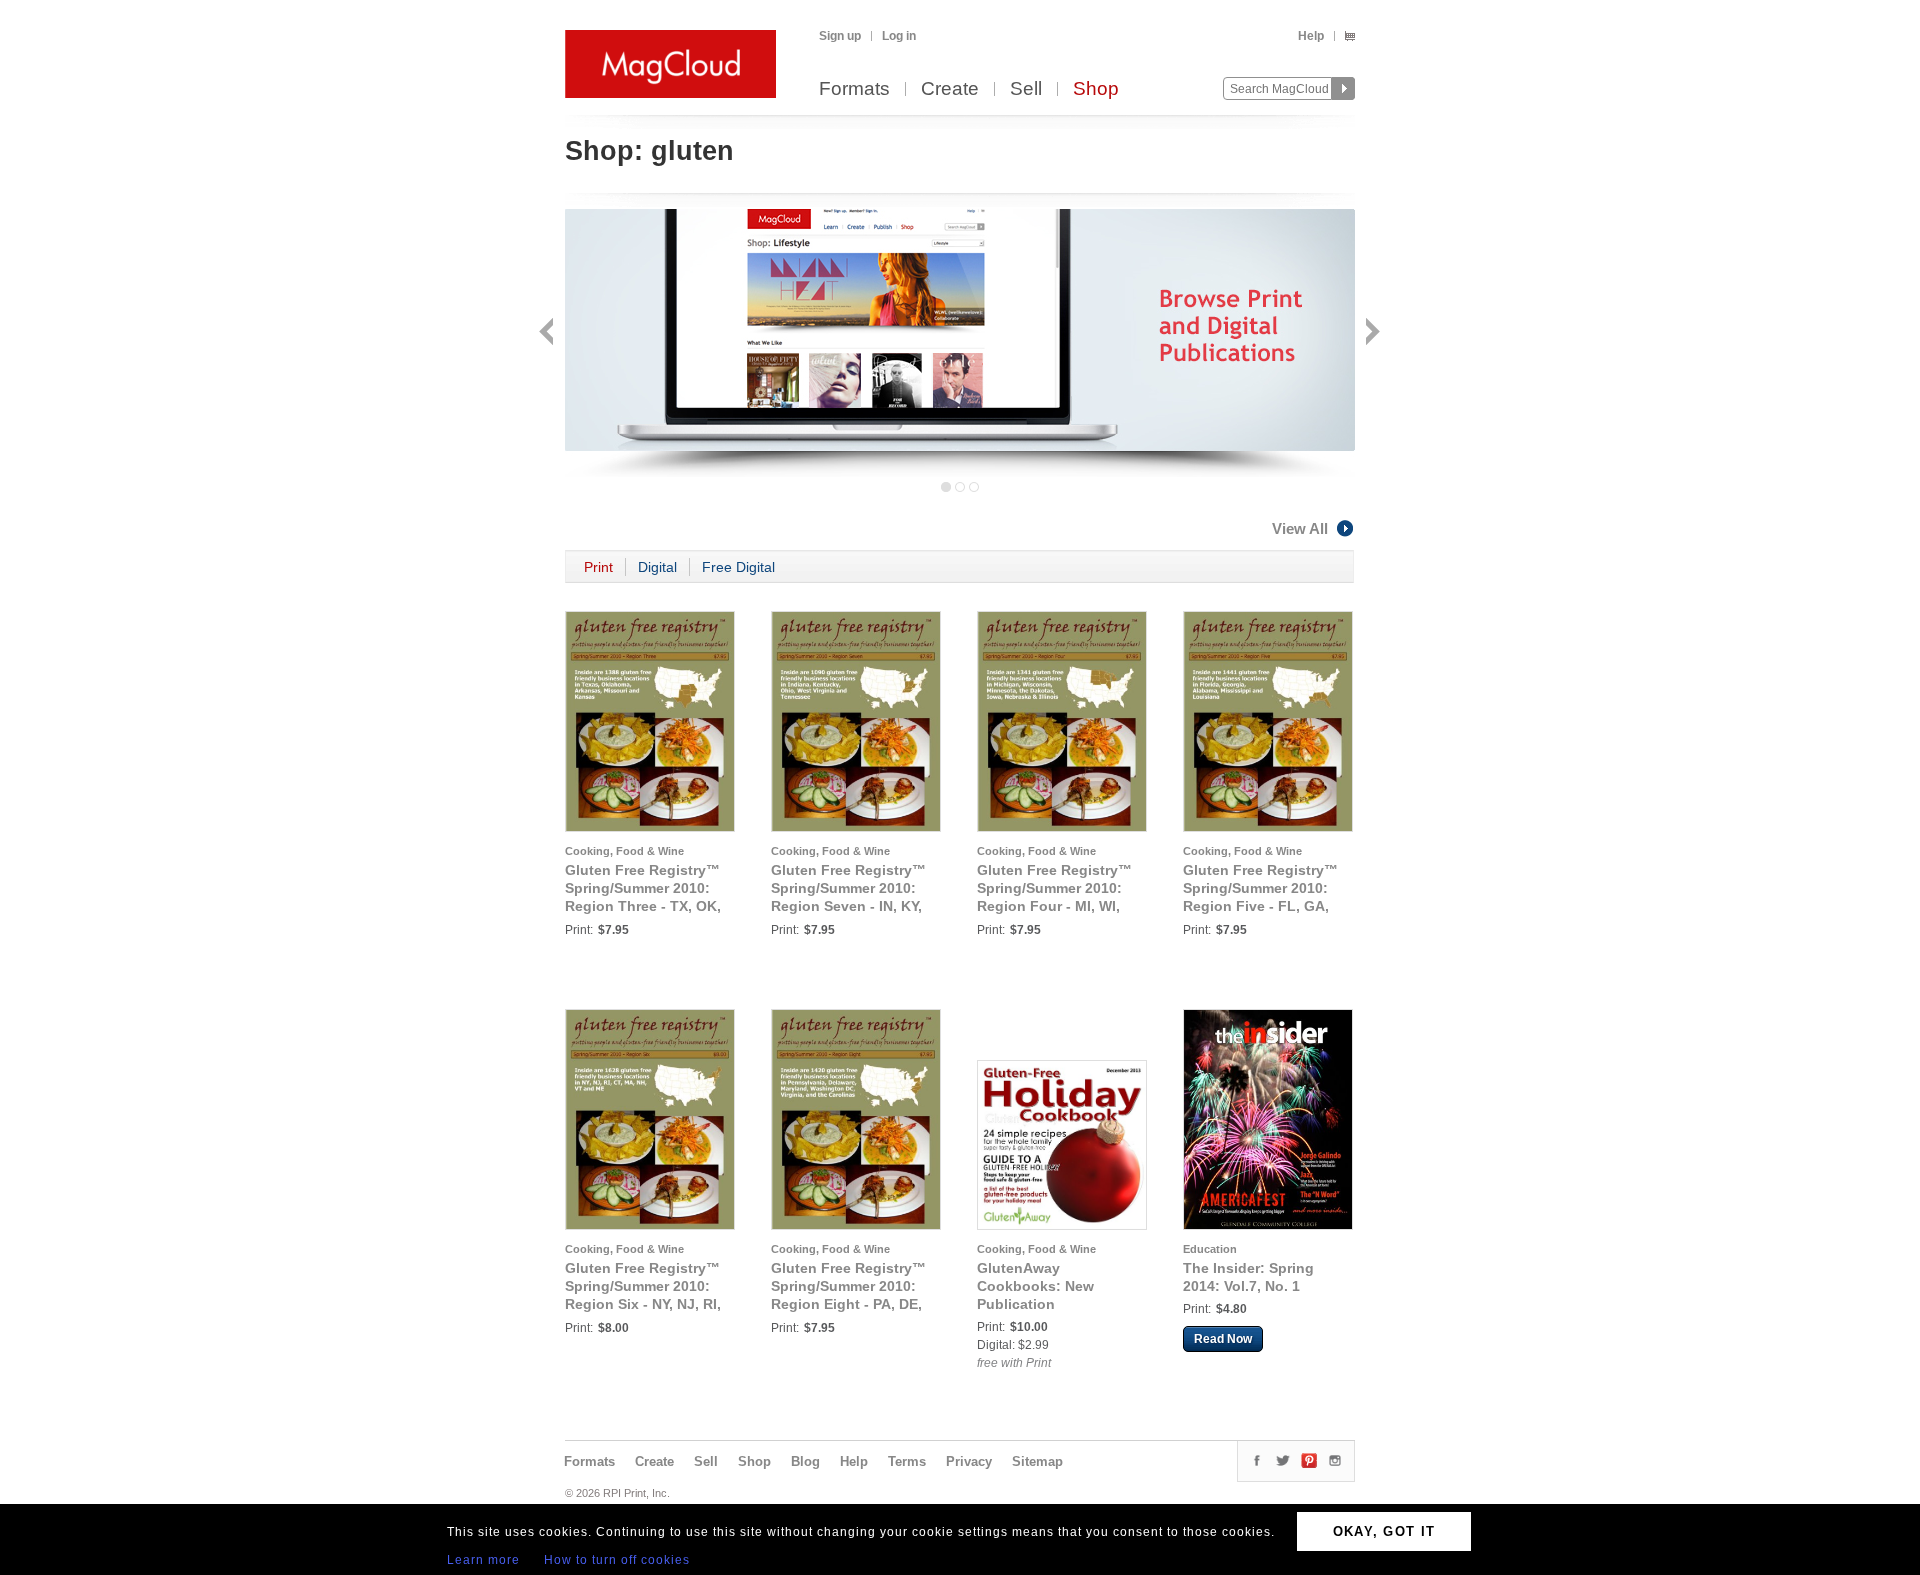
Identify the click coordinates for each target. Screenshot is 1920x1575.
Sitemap (1037, 1461)
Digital (657, 567)
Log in (899, 36)
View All (1300, 528)
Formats (854, 89)
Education (1210, 1249)
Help (1311, 36)
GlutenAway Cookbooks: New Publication (1035, 1286)
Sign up (840, 36)
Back (548, 333)
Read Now (1223, 1339)
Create (950, 89)
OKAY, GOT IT (1384, 1531)
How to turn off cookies (617, 1560)
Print (598, 567)
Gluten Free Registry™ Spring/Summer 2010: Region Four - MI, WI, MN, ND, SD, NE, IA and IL (1054, 906)
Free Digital (738, 567)
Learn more (483, 1560)
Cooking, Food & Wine (624, 851)
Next (1370, 333)
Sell (1026, 89)
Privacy (969, 1461)
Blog (805, 1461)
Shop (1096, 89)
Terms (907, 1461)
